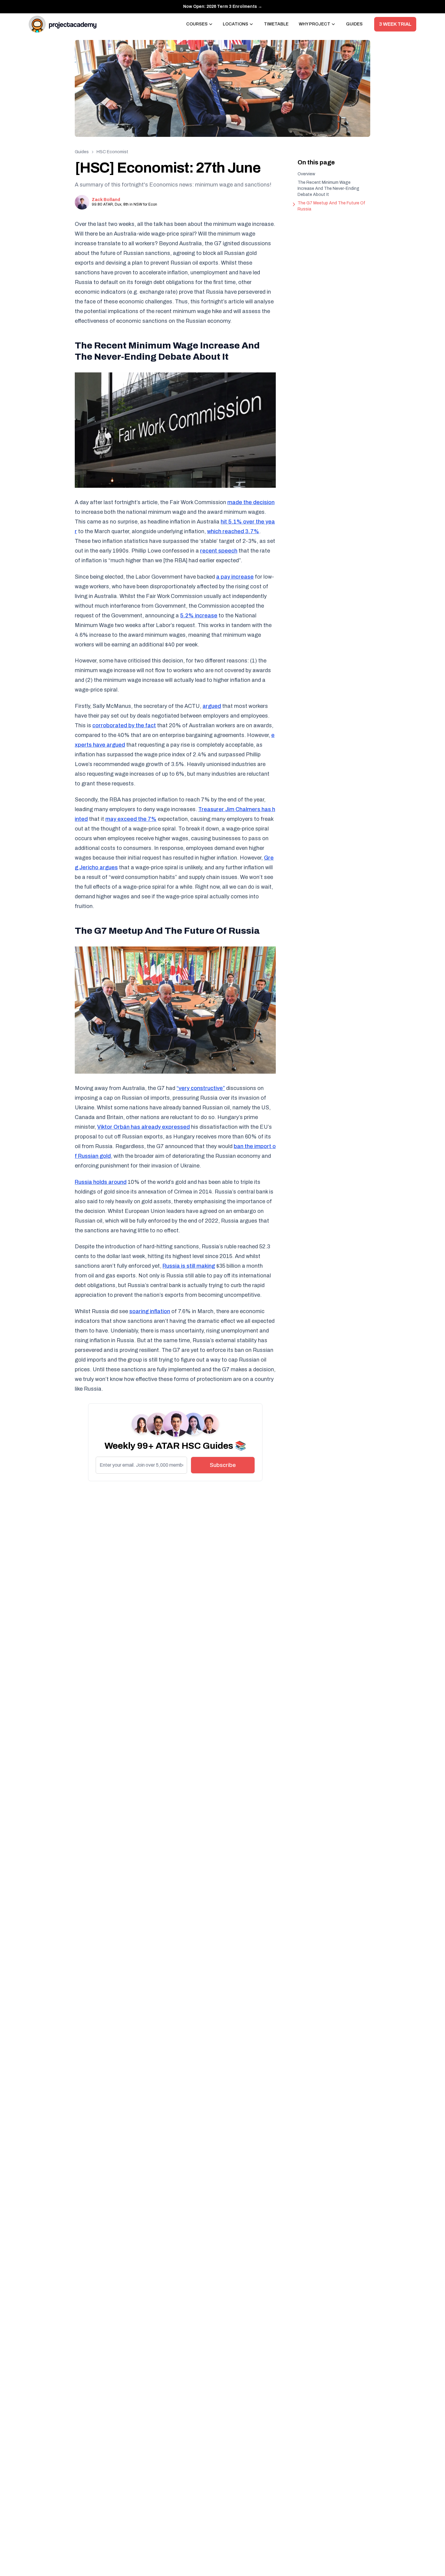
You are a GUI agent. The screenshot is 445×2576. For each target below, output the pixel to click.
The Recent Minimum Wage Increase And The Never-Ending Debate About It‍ (328, 188)
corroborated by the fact (124, 725)
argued (212, 706)
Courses (197, 24)
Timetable (276, 24)
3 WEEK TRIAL (395, 24)
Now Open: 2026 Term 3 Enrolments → (223, 7)
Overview (306, 174)
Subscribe (223, 1465)
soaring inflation (150, 1311)
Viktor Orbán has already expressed (143, 1127)
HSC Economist (112, 152)
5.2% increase (199, 616)
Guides (354, 24)
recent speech (219, 551)
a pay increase (235, 577)
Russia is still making (189, 1266)
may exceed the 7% (131, 819)
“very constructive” (201, 1088)
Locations (236, 24)
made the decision (251, 502)
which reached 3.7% (233, 531)
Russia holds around (101, 1182)
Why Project (315, 24)
